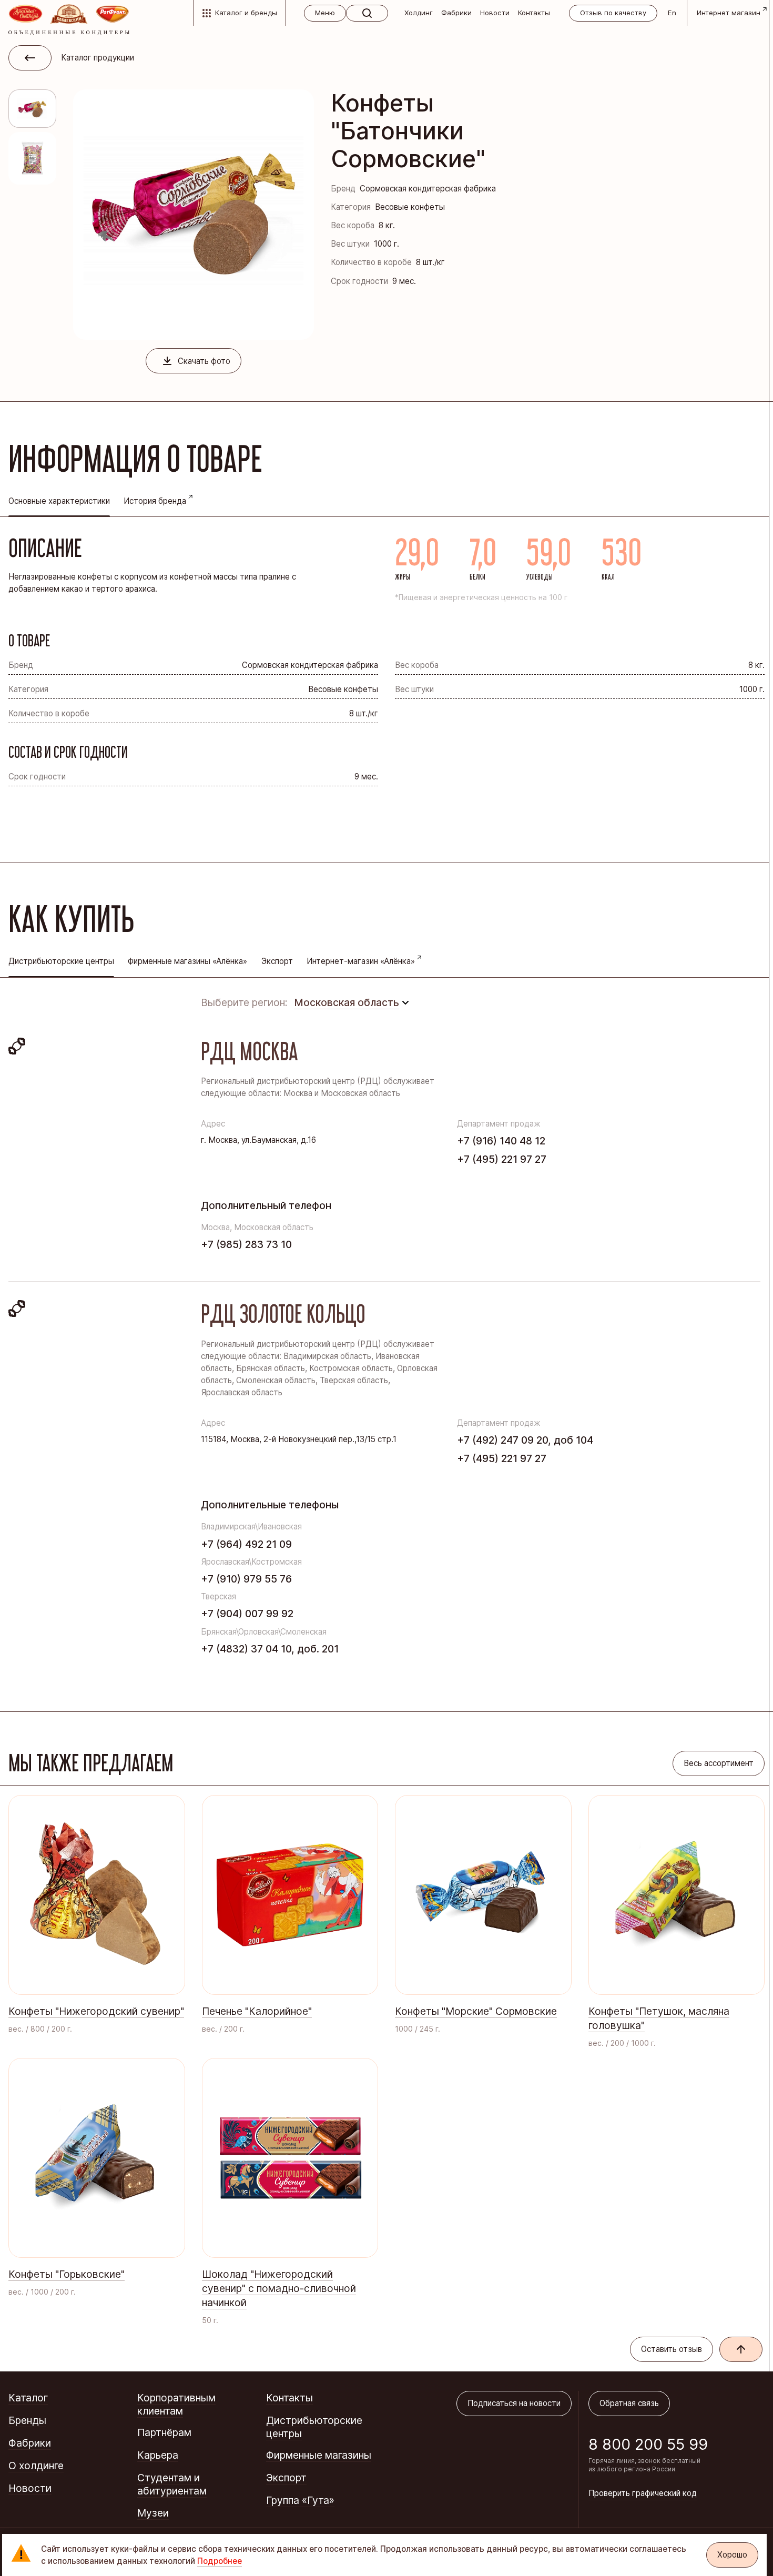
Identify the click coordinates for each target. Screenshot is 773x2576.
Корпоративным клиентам (176, 2404)
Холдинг (419, 13)
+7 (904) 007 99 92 (247, 1614)
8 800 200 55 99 (648, 2444)
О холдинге (36, 2466)
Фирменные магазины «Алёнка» (187, 961)
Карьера (158, 2455)
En (672, 13)
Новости (495, 13)
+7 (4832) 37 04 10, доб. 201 (270, 1649)
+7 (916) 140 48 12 (501, 1141)
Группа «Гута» (300, 2500)
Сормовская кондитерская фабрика (428, 189)
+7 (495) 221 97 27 (502, 1159)
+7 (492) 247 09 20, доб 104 (525, 1440)
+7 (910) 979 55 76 (246, 1579)
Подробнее (220, 2561)
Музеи (153, 2513)
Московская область (347, 1002)
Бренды (27, 2420)
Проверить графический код (643, 2493)
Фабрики (456, 13)
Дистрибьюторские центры (314, 2427)
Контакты (534, 13)
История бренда (155, 501)
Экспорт (277, 961)
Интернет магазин (729, 13)
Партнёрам (164, 2432)
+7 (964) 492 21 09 (246, 1544)
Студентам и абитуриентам (172, 2484)
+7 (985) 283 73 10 (246, 1244)
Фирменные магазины (319, 2455)
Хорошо (732, 2555)
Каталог (28, 2398)
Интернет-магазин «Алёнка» (361, 961)
